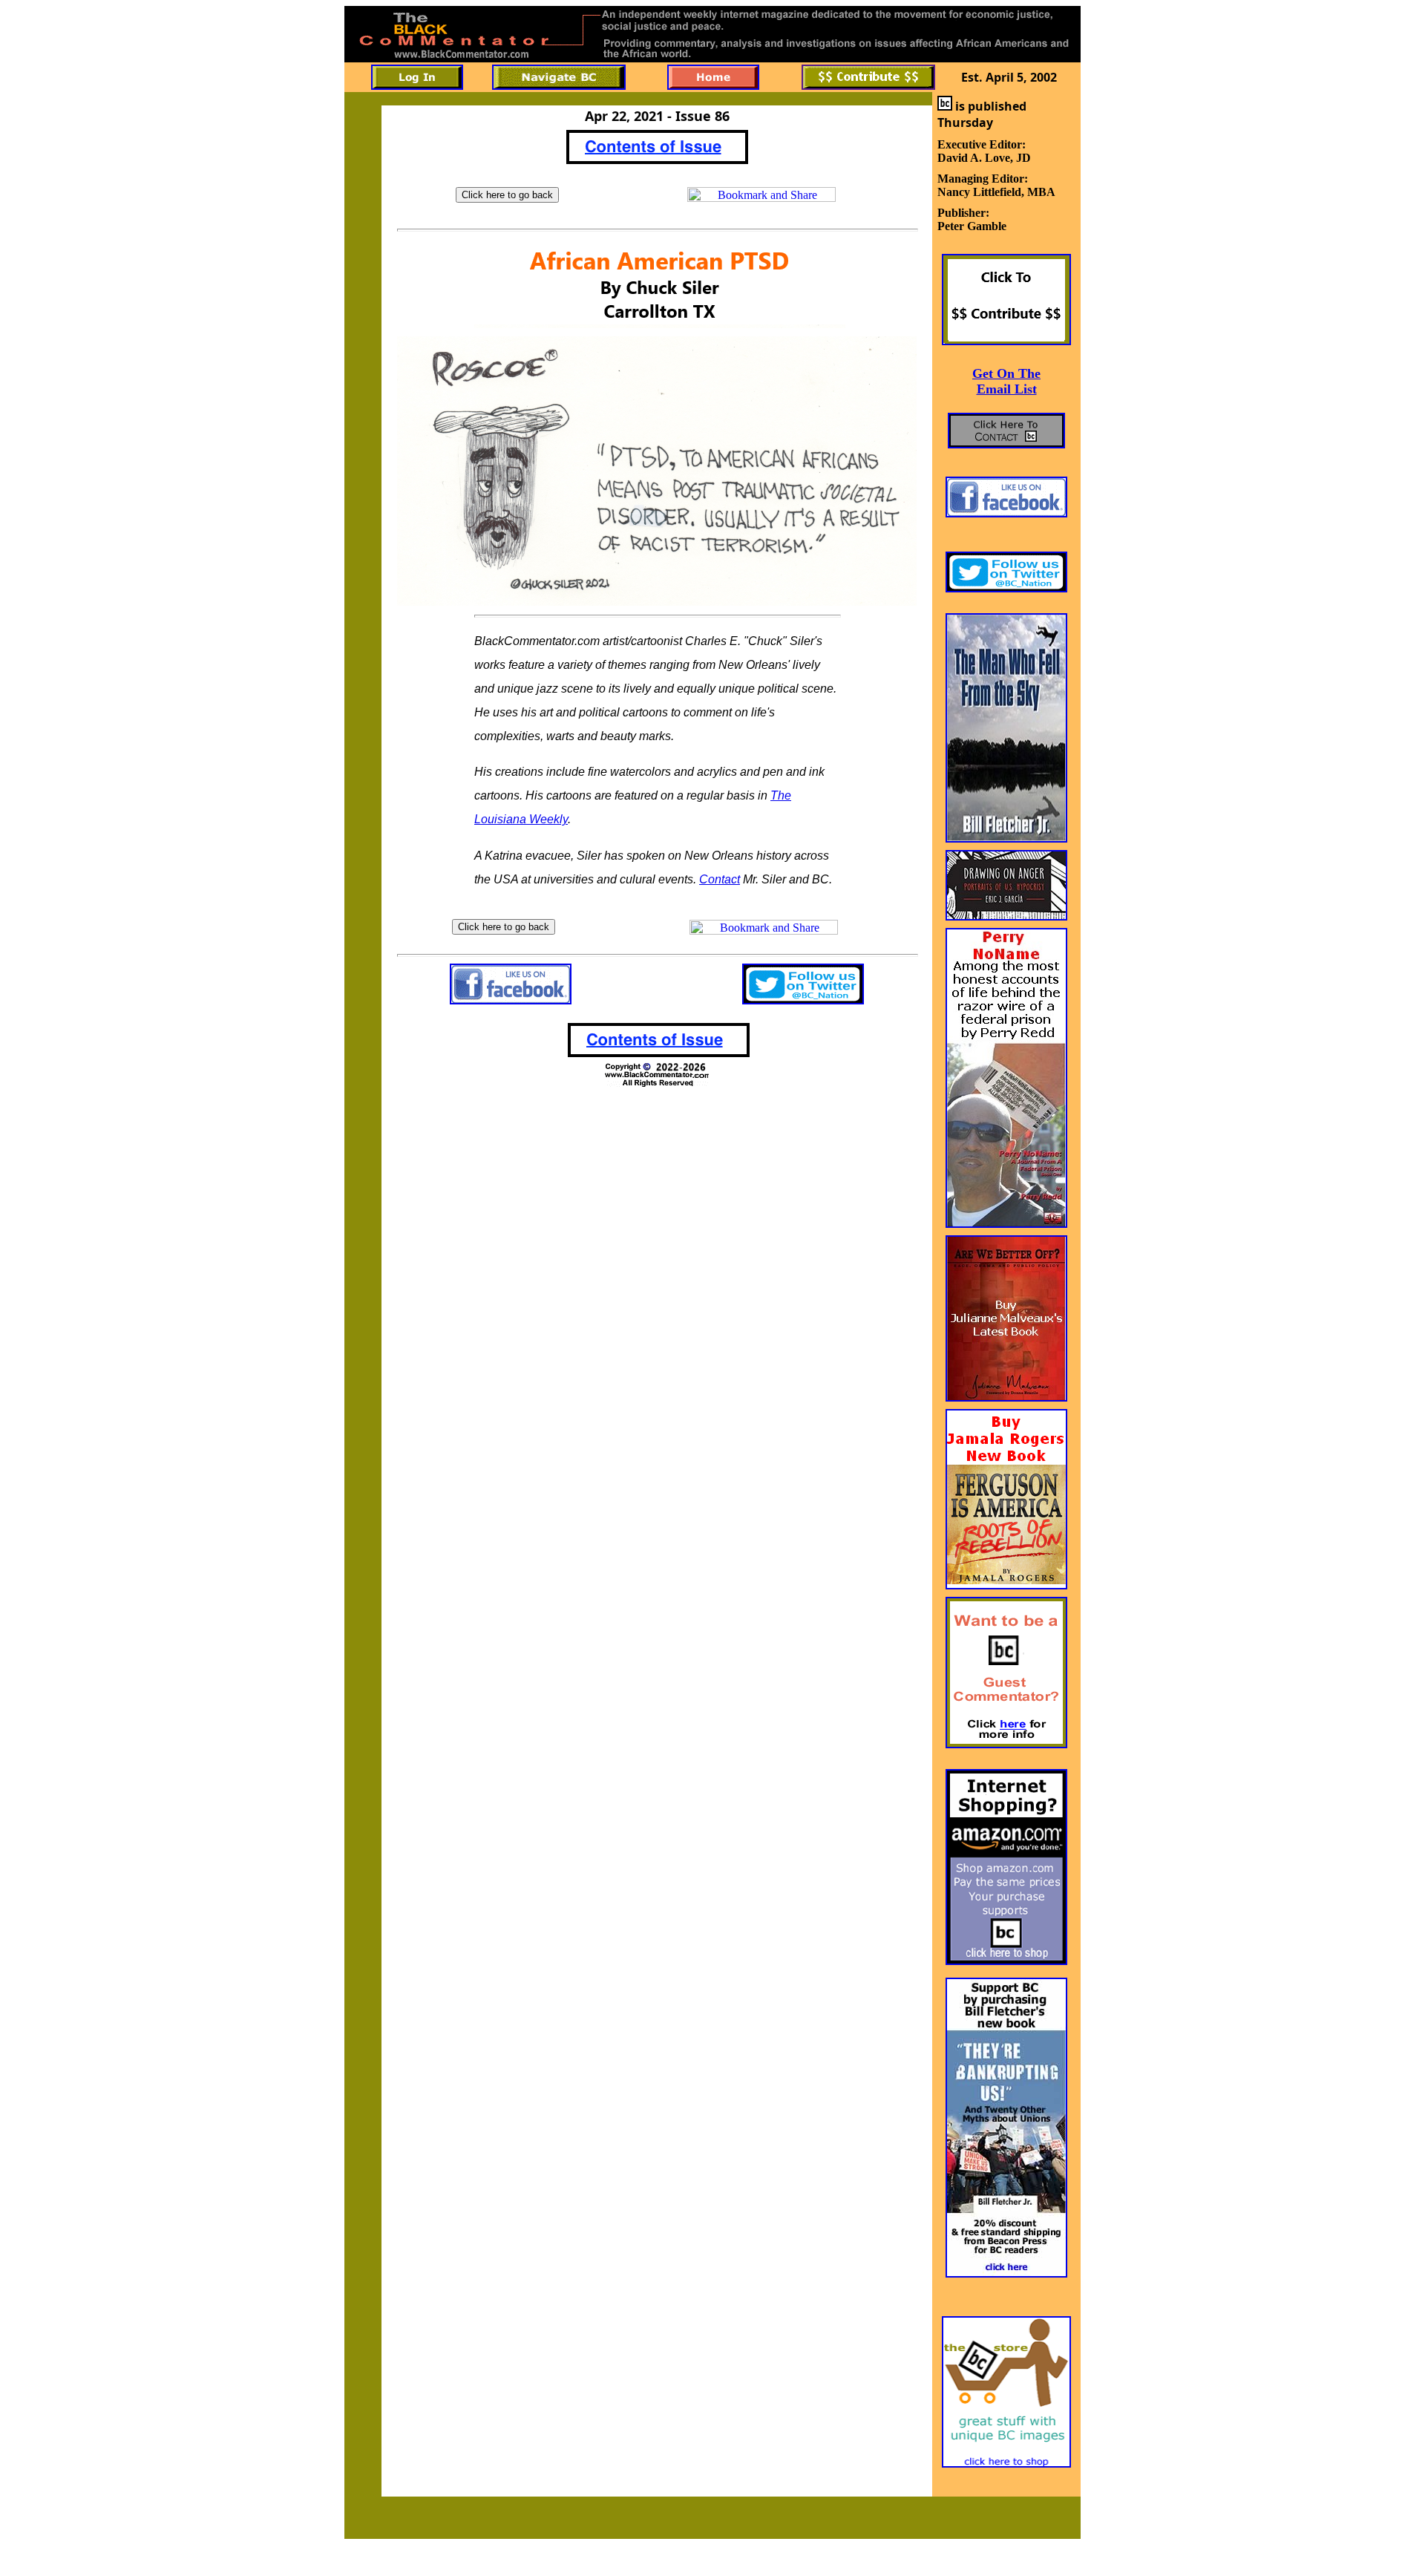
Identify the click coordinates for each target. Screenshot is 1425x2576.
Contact (720, 879)
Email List (1007, 389)
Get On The (1006, 373)
